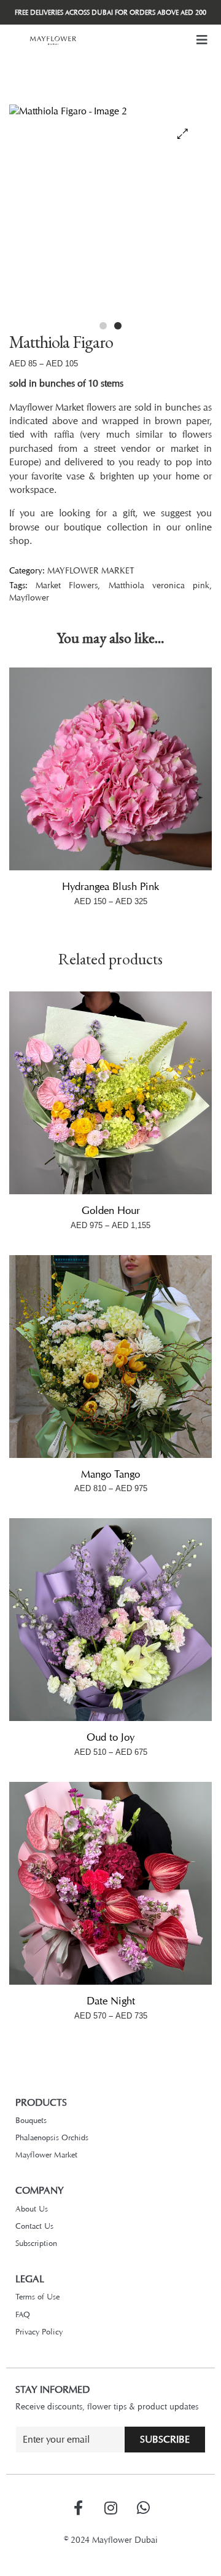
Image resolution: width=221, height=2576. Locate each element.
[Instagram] (110, 2508)
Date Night (111, 2001)
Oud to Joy (110, 1737)
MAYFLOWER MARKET (91, 570)
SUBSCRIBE (165, 2439)
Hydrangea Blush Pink (110, 886)
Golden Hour (111, 1210)
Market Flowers (67, 585)
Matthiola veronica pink (159, 585)
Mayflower (29, 597)
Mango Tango (110, 1474)
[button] (202, 40)
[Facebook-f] (78, 2508)
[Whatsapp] (143, 2508)
